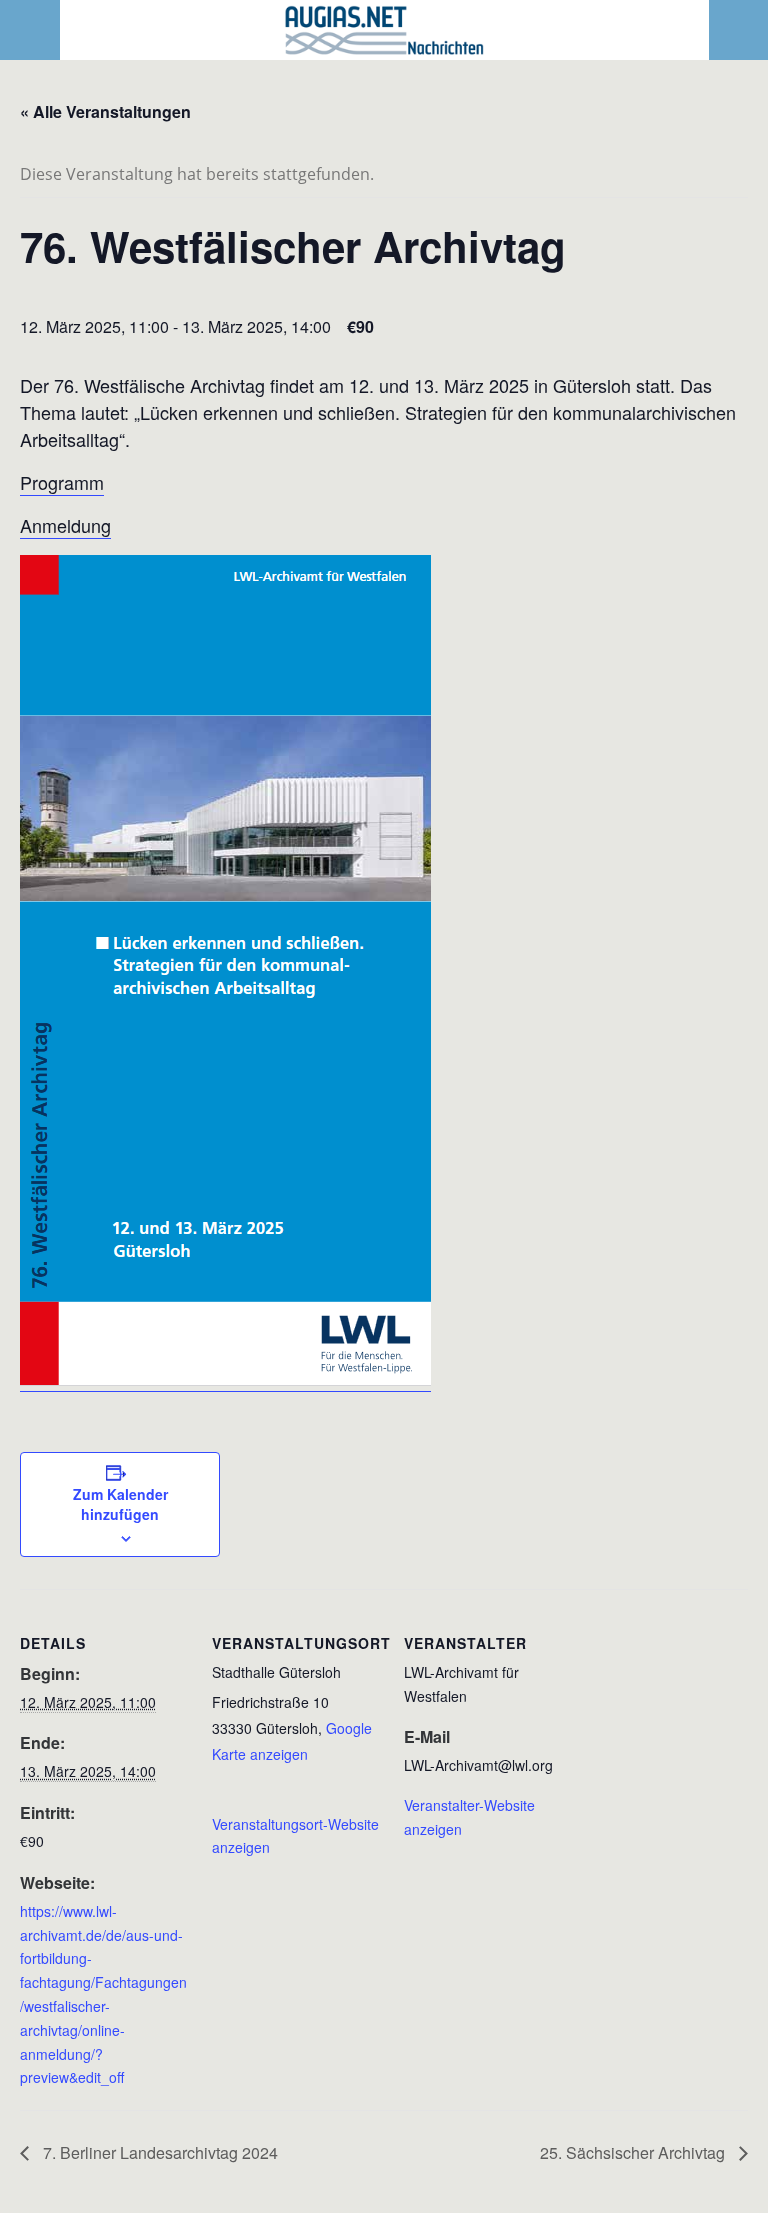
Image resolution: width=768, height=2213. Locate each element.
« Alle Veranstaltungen (105, 111)
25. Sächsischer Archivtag (634, 2152)
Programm (62, 482)
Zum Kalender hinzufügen (120, 1504)
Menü (30, 30)
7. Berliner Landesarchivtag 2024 (158, 2152)
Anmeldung (65, 525)
